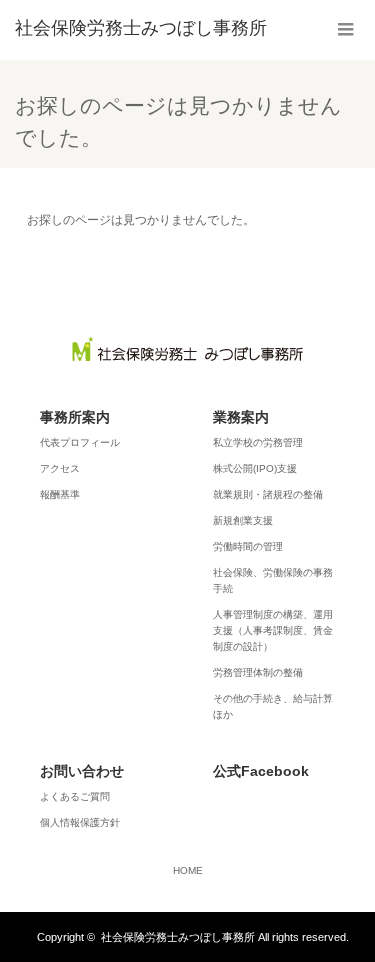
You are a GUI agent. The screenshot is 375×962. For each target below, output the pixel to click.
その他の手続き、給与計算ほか (273, 706)
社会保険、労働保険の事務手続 (273, 580)
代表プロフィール (80, 442)
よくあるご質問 (75, 796)
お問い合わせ (82, 771)
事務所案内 (75, 417)
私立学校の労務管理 (258, 442)
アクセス (60, 468)
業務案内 (241, 417)
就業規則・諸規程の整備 (268, 494)
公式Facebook (261, 771)
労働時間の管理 (248, 546)
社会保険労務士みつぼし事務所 (178, 937)
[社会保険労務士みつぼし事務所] (141, 28)
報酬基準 (60, 494)
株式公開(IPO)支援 (255, 468)
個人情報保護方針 (80, 822)
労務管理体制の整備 (258, 672)
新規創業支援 (243, 520)
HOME (188, 871)
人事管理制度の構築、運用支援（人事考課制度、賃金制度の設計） (273, 630)
